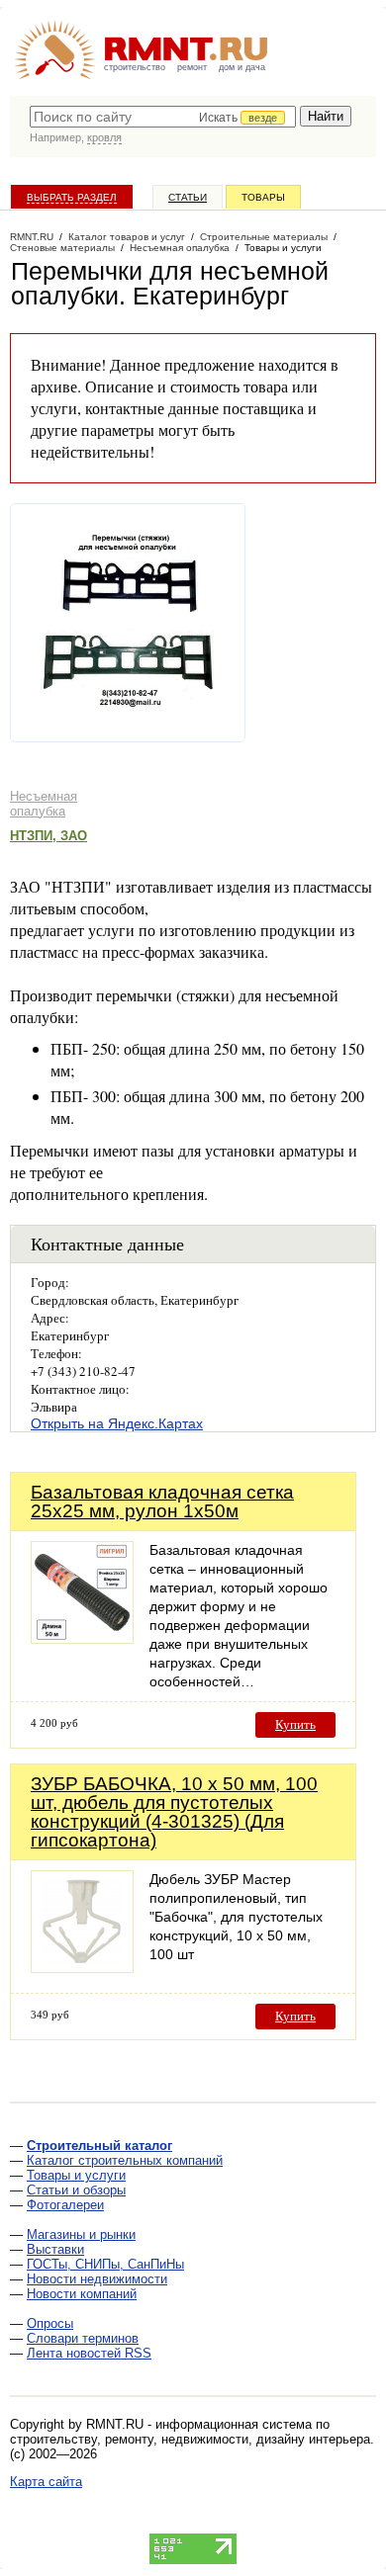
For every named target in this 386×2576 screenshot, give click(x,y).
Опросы (50, 2323)
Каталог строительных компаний (125, 2160)
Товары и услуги (76, 2175)
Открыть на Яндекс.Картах (117, 1423)
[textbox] (163, 117)
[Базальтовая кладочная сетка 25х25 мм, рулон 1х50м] (82, 1638)
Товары (263, 197)
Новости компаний (82, 2294)
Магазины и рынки (81, 2234)
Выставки (55, 2249)
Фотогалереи (65, 2205)
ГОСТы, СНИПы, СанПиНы (105, 2264)
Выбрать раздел (72, 197)
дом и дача (242, 67)
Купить (295, 1724)
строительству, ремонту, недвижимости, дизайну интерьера (190, 2439)
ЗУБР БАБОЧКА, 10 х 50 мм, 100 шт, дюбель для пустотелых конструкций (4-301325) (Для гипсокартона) (174, 1812)
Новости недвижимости (97, 2279)
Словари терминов (83, 2338)
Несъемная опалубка (44, 804)
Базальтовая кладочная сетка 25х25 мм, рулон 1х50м (162, 1502)
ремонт (192, 67)
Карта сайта (46, 2482)
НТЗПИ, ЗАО (48, 836)
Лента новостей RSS (89, 2353)
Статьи (188, 197)
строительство (135, 67)
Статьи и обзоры (76, 2190)
